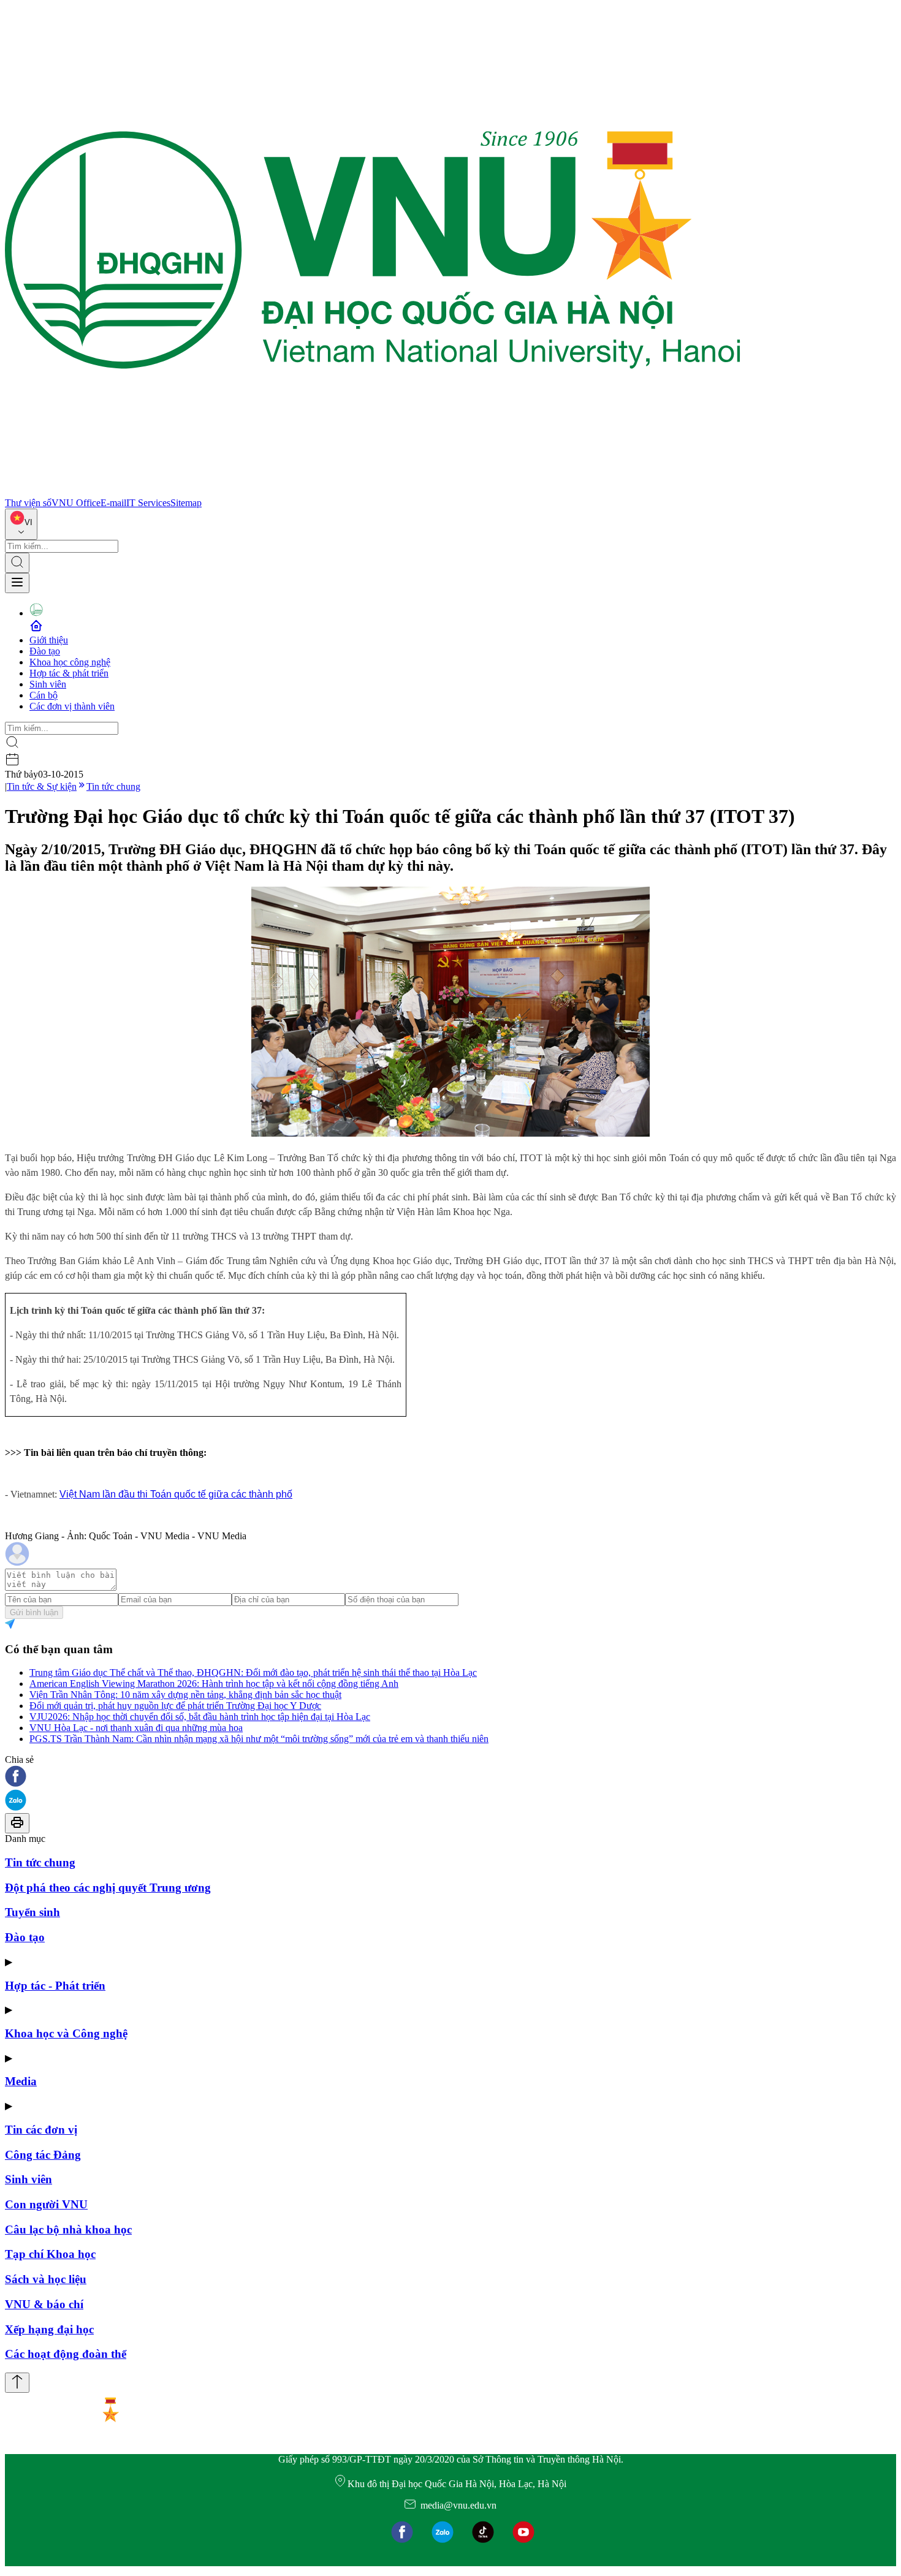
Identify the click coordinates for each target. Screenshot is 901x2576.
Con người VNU (46, 2204)
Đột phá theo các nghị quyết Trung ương (108, 1888)
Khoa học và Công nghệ (66, 2033)
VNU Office (76, 503)
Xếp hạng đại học (49, 2329)
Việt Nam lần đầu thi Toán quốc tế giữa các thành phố (176, 1494)
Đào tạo (45, 651)
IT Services (148, 503)
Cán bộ (44, 695)
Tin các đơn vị (41, 2130)
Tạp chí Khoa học (50, 2254)
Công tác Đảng (43, 2155)
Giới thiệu (49, 640)
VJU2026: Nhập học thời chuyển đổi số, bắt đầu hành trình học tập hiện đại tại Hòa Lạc (200, 1717)
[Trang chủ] (373, 492)
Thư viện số (28, 503)
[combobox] (21, 524)
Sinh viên (48, 684)
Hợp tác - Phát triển (55, 1986)
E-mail (113, 503)
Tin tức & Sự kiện (42, 786)
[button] (450, 1777)
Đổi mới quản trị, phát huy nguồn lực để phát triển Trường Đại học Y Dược (175, 1706)
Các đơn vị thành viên (72, 706)
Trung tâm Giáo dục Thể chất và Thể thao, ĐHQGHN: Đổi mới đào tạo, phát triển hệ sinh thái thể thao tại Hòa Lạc (253, 1673)
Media (21, 2081)
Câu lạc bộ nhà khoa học (68, 2229)
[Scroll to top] (17, 2383)
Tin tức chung (113, 786)
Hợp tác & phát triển (69, 673)
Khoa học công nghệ (70, 662)
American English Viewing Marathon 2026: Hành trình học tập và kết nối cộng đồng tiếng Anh (214, 1684)
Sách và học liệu (46, 2279)
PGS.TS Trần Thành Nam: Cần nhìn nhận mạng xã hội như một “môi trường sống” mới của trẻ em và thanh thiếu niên (259, 1739)
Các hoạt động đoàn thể (66, 2354)
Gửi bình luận (34, 1612)
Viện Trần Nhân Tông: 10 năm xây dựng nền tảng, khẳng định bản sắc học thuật (185, 1695)
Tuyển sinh (32, 1912)
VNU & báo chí (44, 2304)
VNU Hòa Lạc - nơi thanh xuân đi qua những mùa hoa (136, 1728)
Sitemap (186, 503)
